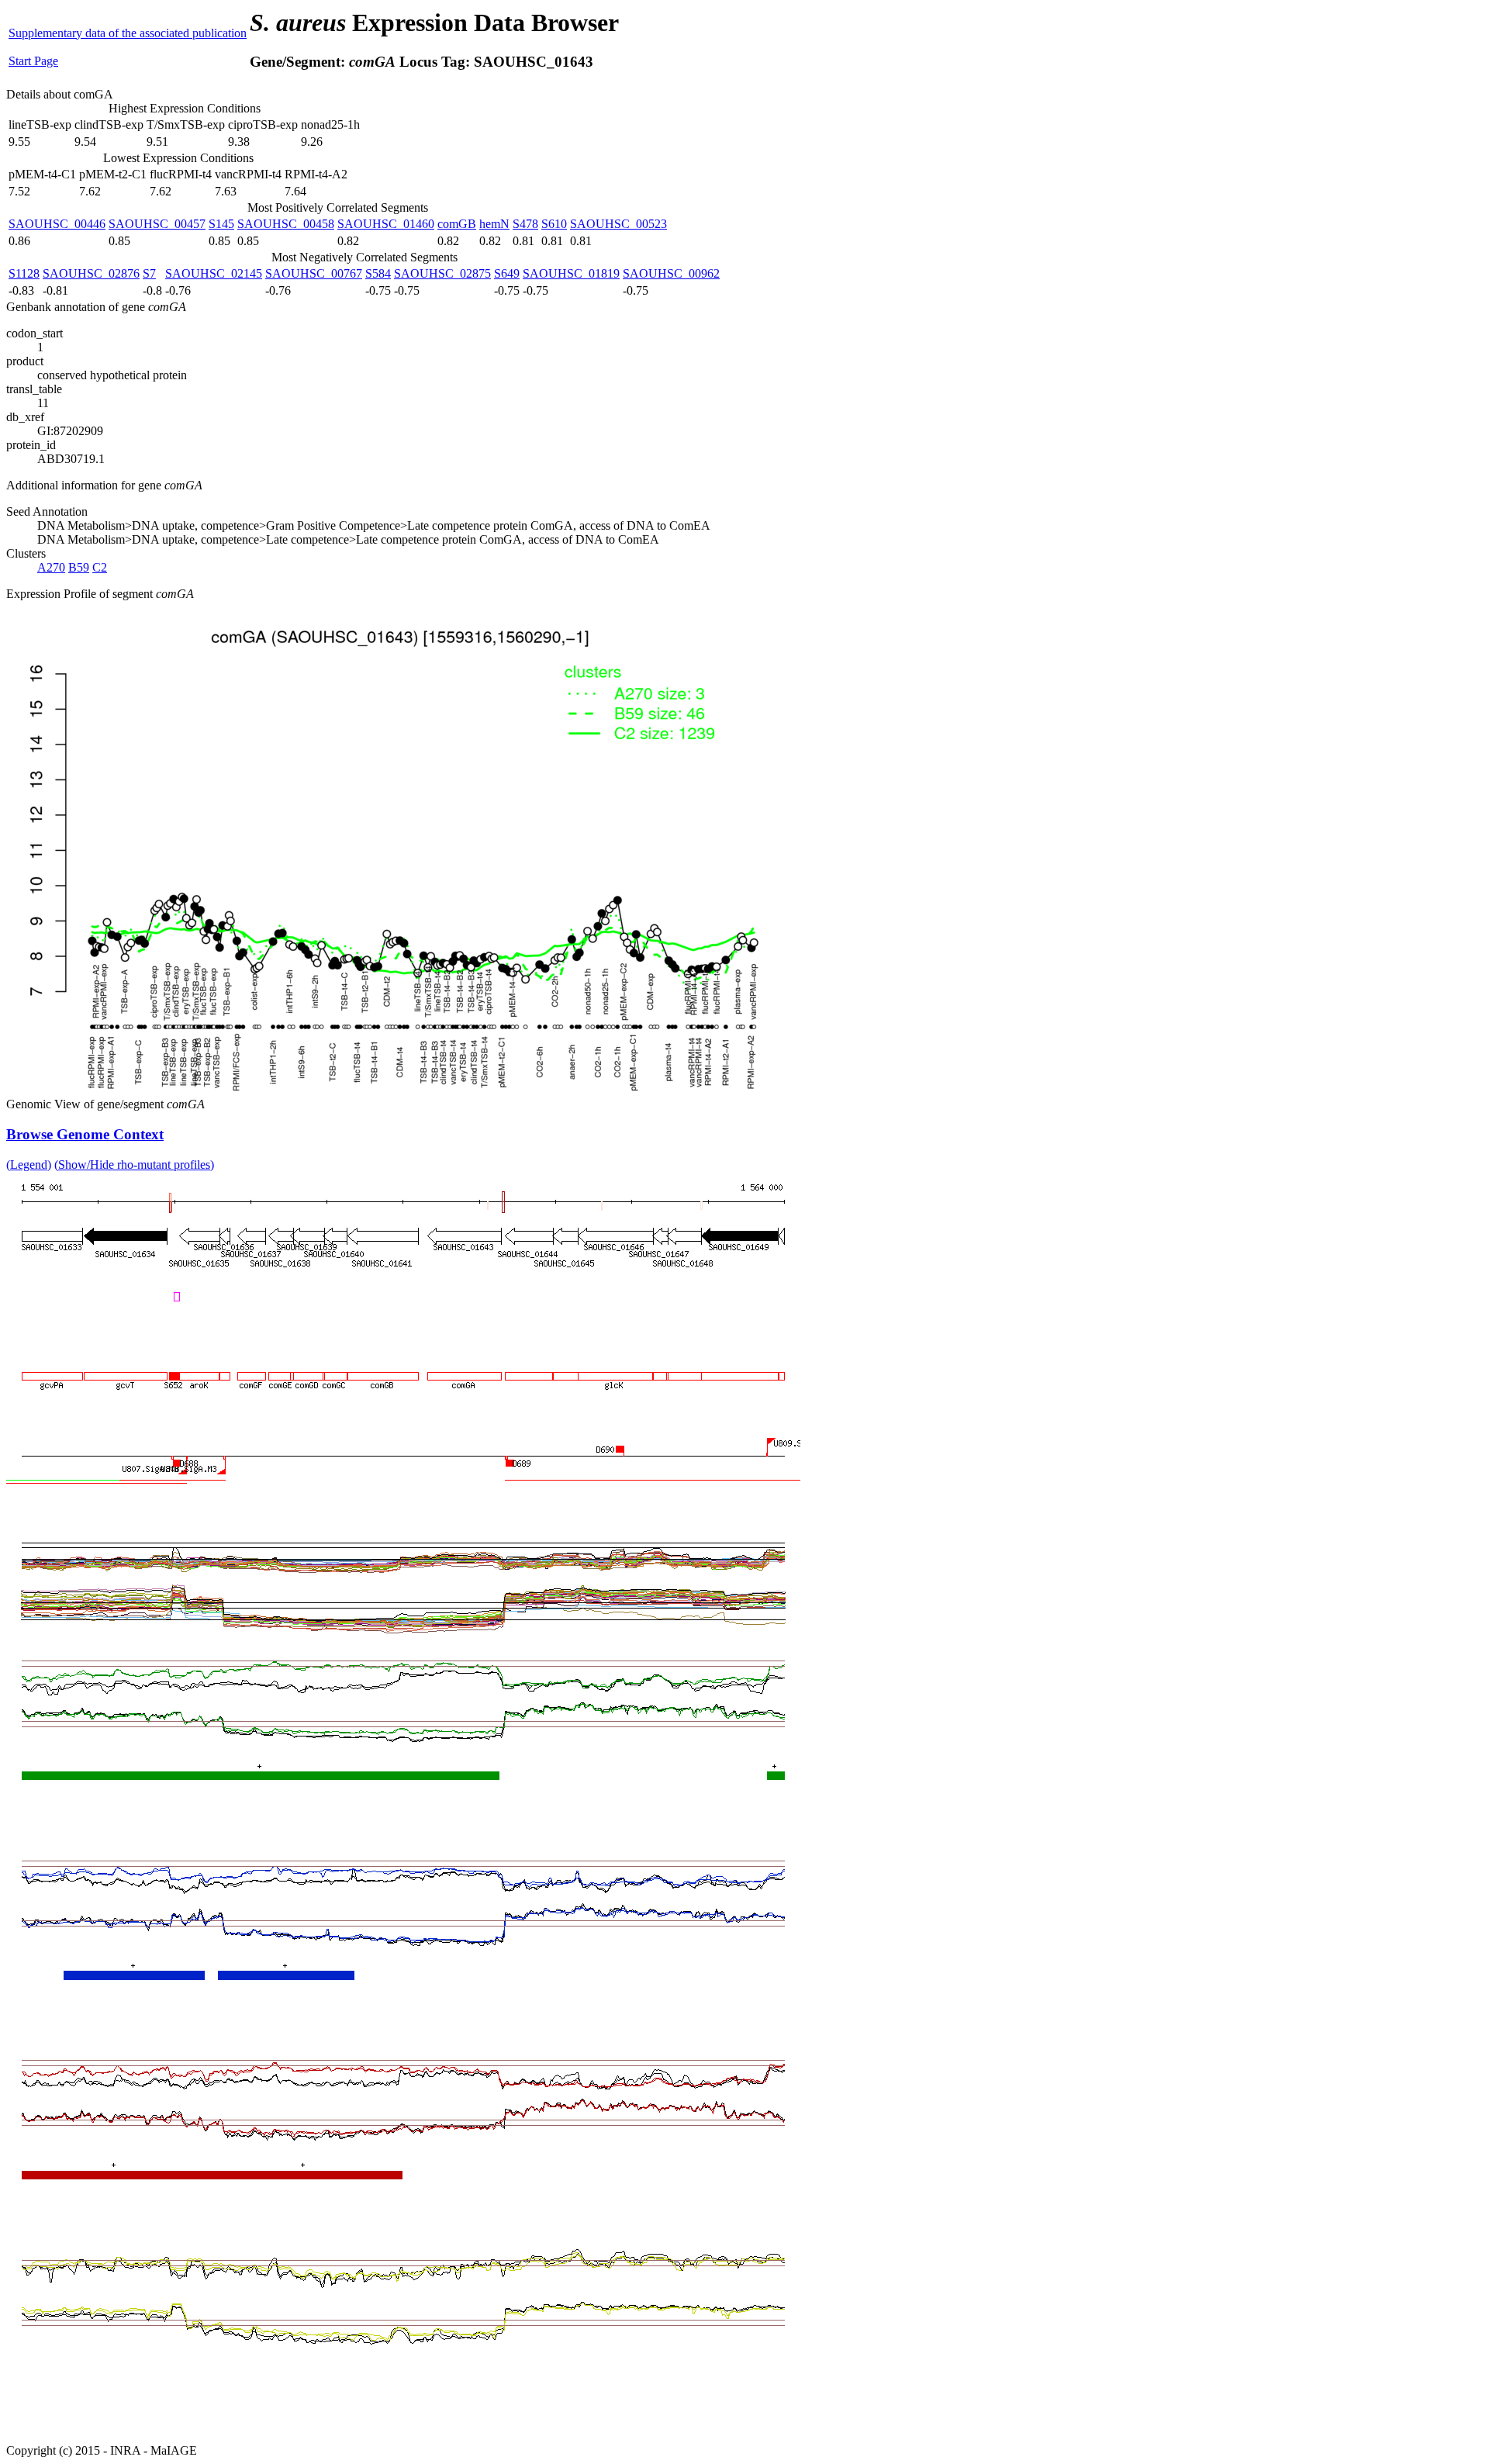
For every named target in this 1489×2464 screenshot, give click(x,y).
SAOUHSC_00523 (618, 224)
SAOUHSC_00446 (57, 224)
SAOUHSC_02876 (91, 273)
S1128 (24, 273)
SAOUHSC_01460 (386, 224)
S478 (525, 224)
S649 (507, 273)
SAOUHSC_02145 (214, 273)
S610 (554, 224)
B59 (79, 567)
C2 (100, 567)
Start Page (33, 61)
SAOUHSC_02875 (442, 273)
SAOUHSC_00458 (286, 224)
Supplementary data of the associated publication (128, 33)
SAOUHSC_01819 (571, 273)
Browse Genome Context (85, 1134)
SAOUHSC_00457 (157, 224)
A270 (51, 567)
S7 (149, 273)
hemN (494, 224)
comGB (457, 224)
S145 (221, 224)
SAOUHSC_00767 (314, 273)
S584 (378, 273)
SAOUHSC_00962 (671, 273)
